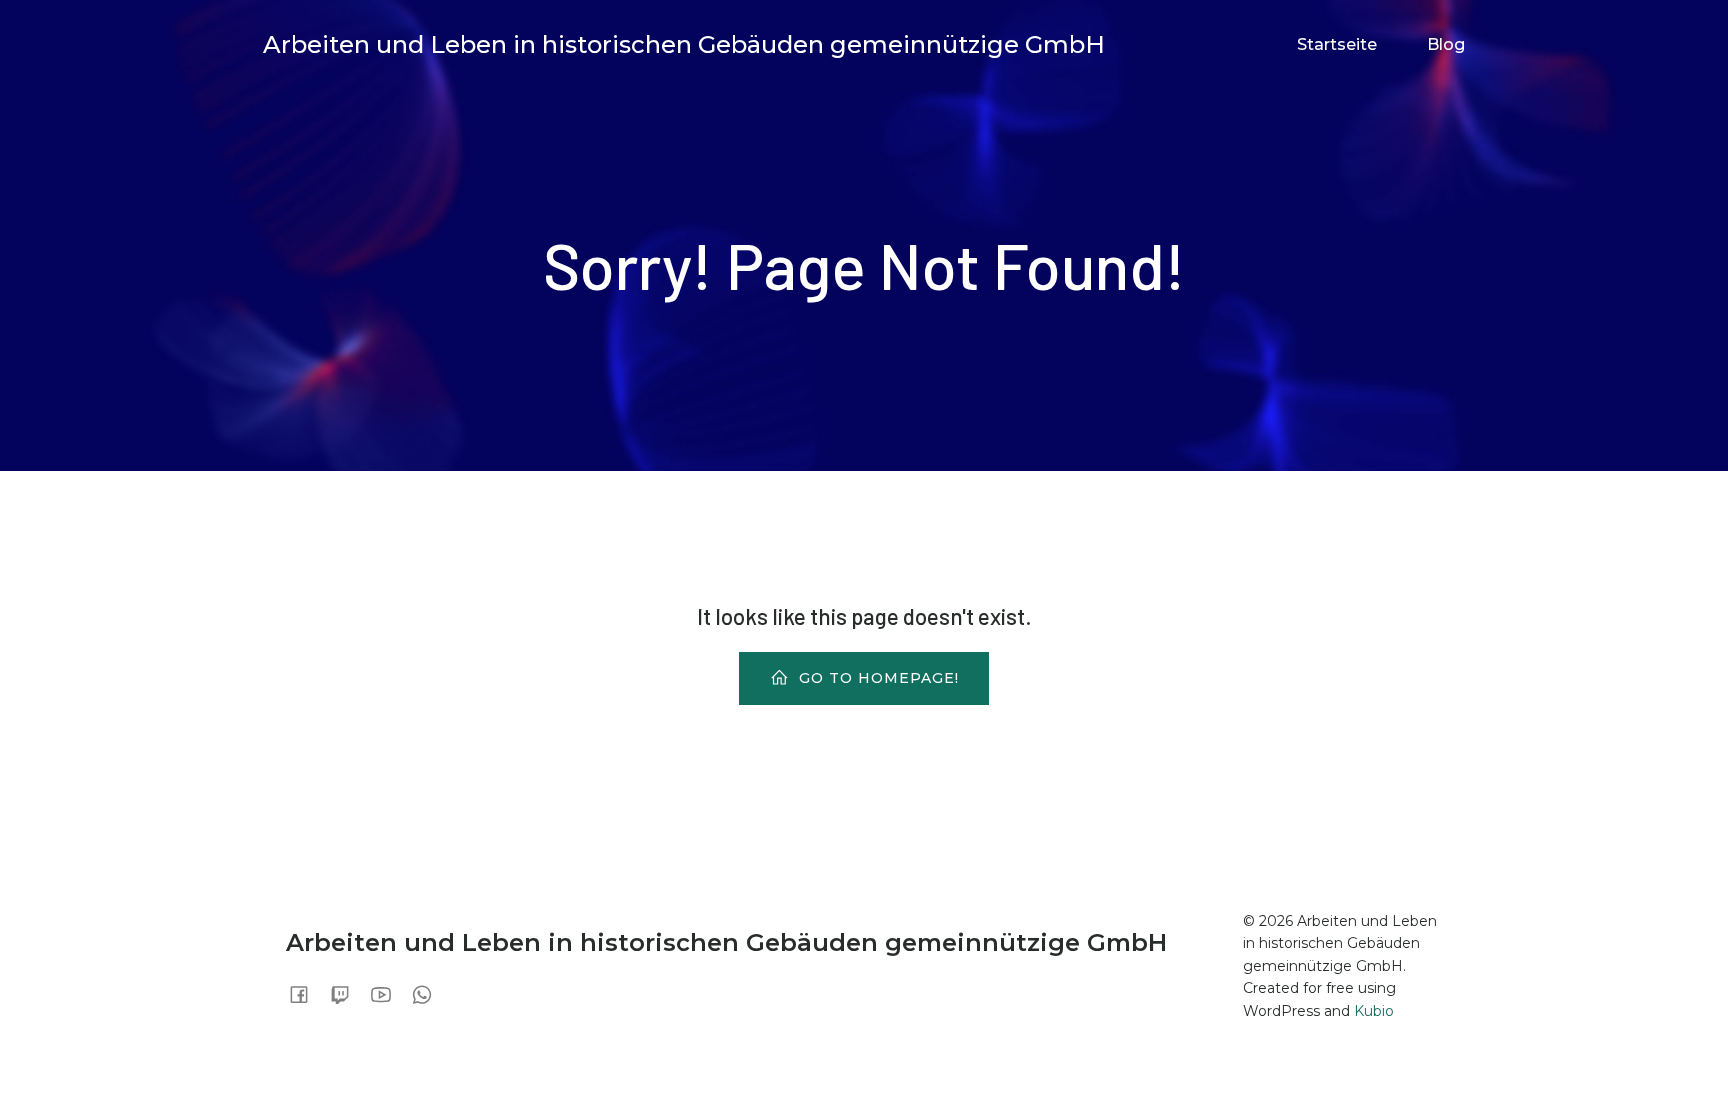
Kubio (1374, 1011)
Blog (1446, 44)
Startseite (1337, 44)
